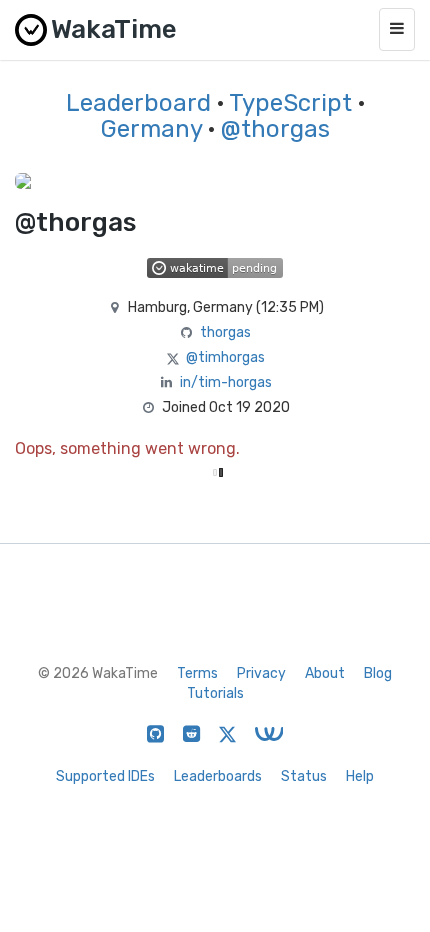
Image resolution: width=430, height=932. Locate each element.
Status (304, 776)
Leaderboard (138, 103)
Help (360, 776)
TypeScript (290, 103)
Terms (197, 673)
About (325, 673)
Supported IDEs (105, 776)
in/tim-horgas (226, 382)
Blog (378, 673)
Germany (151, 129)
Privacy (261, 673)
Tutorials (215, 693)
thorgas (225, 332)
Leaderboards (218, 776)
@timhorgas (225, 357)
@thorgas (275, 129)
